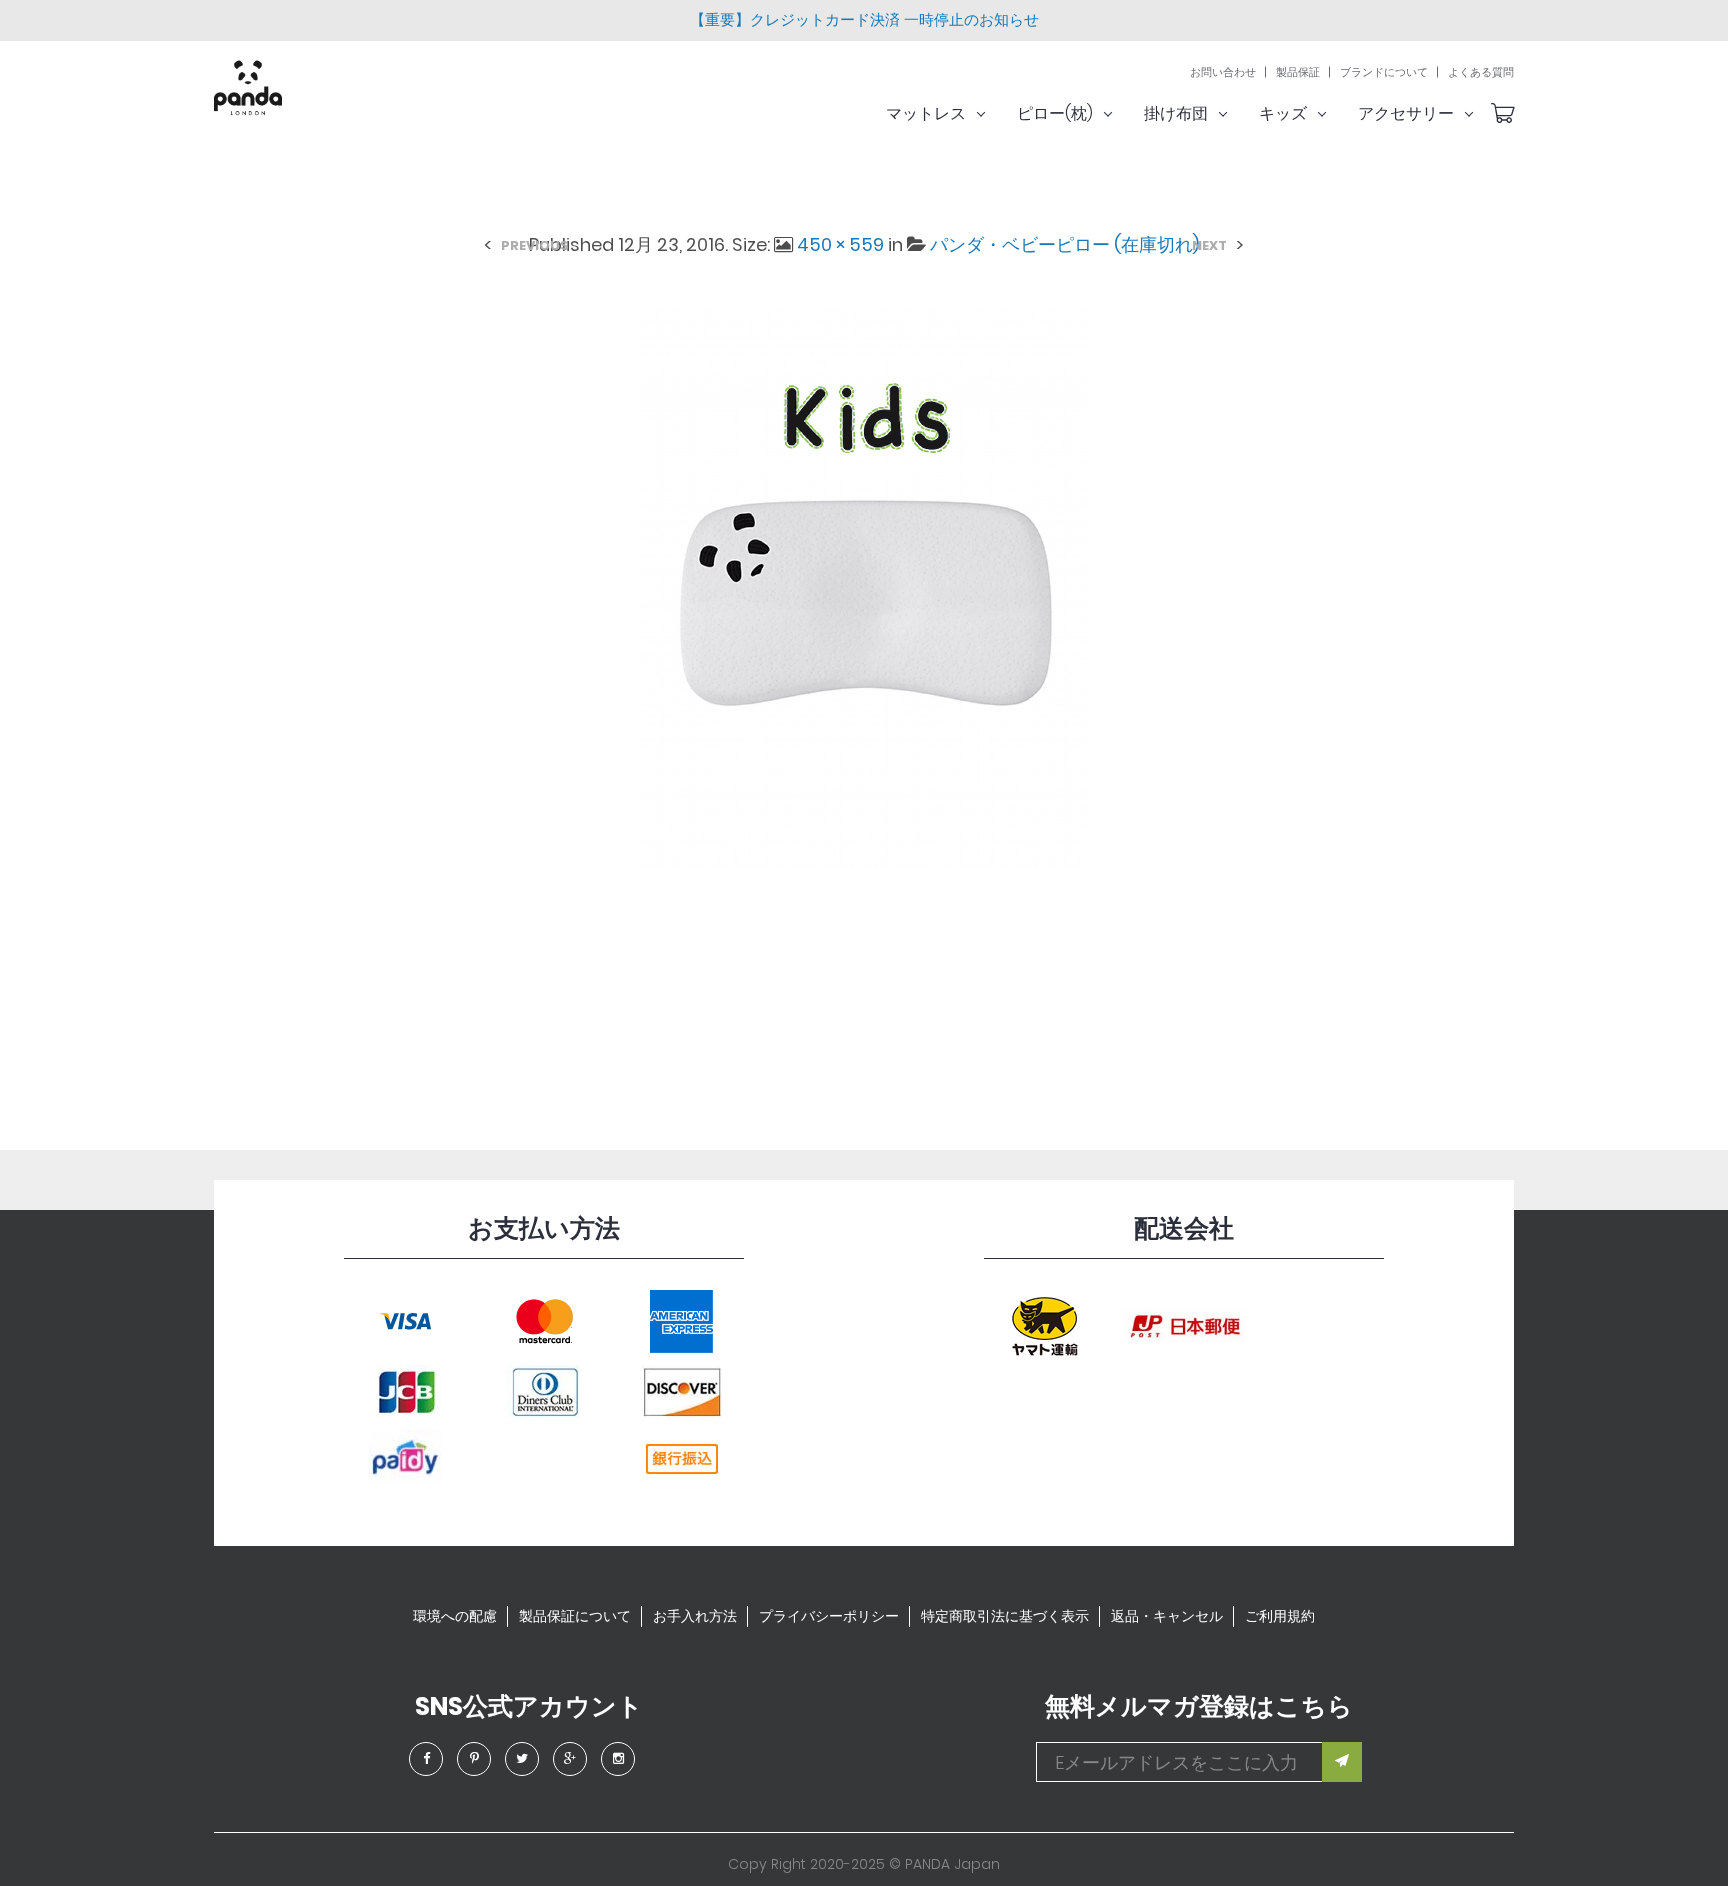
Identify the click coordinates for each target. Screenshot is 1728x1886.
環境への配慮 (455, 1616)
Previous (535, 245)
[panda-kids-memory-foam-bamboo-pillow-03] (864, 588)
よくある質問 (1481, 72)
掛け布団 (1176, 113)
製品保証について (575, 1616)
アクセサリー (1406, 113)
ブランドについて (1384, 72)
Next (1209, 245)
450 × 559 (840, 244)
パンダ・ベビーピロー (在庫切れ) (1064, 244)
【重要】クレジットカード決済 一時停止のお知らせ (864, 19)
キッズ (1283, 113)
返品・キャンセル (1167, 1616)
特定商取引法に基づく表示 (1005, 1616)
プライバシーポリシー (829, 1616)
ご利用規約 (1280, 1616)
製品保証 (1298, 72)
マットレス (926, 113)
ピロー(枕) (1055, 113)
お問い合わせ (1223, 72)
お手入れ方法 (695, 1616)
